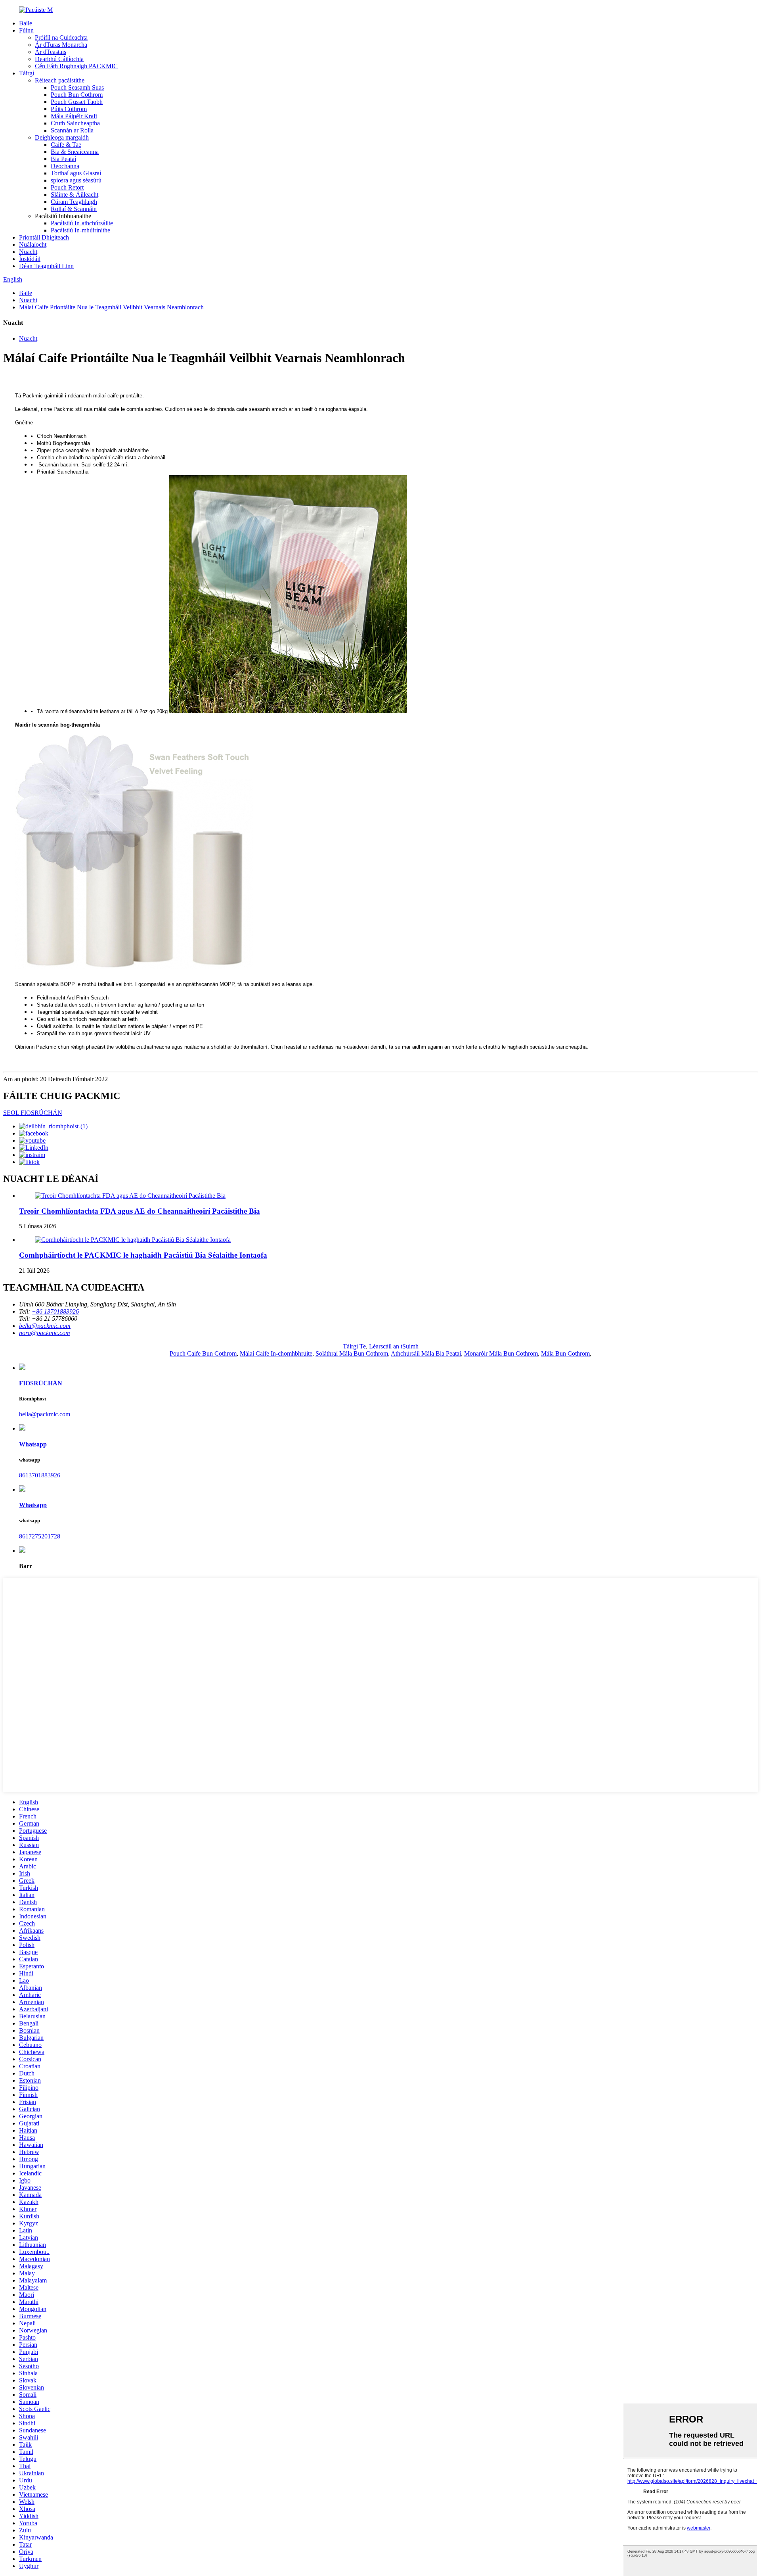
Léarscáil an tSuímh (394, 1346)
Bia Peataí (63, 159)
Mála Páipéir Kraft (74, 116)
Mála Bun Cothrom (565, 1353)
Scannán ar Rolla (72, 130)
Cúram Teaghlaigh (74, 202)
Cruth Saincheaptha (75, 123)
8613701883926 (40, 1475)
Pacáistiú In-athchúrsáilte (82, 223)
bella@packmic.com (45, 1414)
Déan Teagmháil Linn (46, 266)
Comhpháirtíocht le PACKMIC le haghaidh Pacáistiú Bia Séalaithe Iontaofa (143, 1255)
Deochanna (65, 166)
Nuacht (28, 252)
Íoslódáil (30, 259)
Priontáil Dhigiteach (44, 237)
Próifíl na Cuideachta (61, 37)
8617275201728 (40, 1536)
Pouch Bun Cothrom (77, 95)
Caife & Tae (66, 145)
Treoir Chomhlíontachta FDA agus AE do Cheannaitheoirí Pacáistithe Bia (140, 1211)
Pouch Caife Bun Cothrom (203, 1353)
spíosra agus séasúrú (76, 180)
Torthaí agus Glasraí (76, 173)
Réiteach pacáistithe (60, 80)
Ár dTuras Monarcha (61, 45)
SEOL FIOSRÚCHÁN (33, 1113)
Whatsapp (33, 1444)
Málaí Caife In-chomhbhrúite (276, 1353)
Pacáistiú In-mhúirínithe (80, 230)
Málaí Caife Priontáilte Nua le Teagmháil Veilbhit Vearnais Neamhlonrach (111, 307)
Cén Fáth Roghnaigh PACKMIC (76, 66)
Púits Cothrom (69, 109)
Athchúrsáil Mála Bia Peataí (426, 1353)
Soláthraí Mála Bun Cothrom (352, 1353)
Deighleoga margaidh (62, 137)
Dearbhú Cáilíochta (59, 59)
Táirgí (27, 73)
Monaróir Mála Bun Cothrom (501, 1353)
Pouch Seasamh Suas (77, 87)
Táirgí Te (354, 1346)
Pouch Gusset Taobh (77, 102)
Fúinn (26, 30)
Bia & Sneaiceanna (75, 152)
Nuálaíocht (33, 245)
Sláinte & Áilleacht (75, 195)
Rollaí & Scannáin (74, 209)
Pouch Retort (67, 187)
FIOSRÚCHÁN (41, 1383)
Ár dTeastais (51, 52)
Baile (26, 23)
